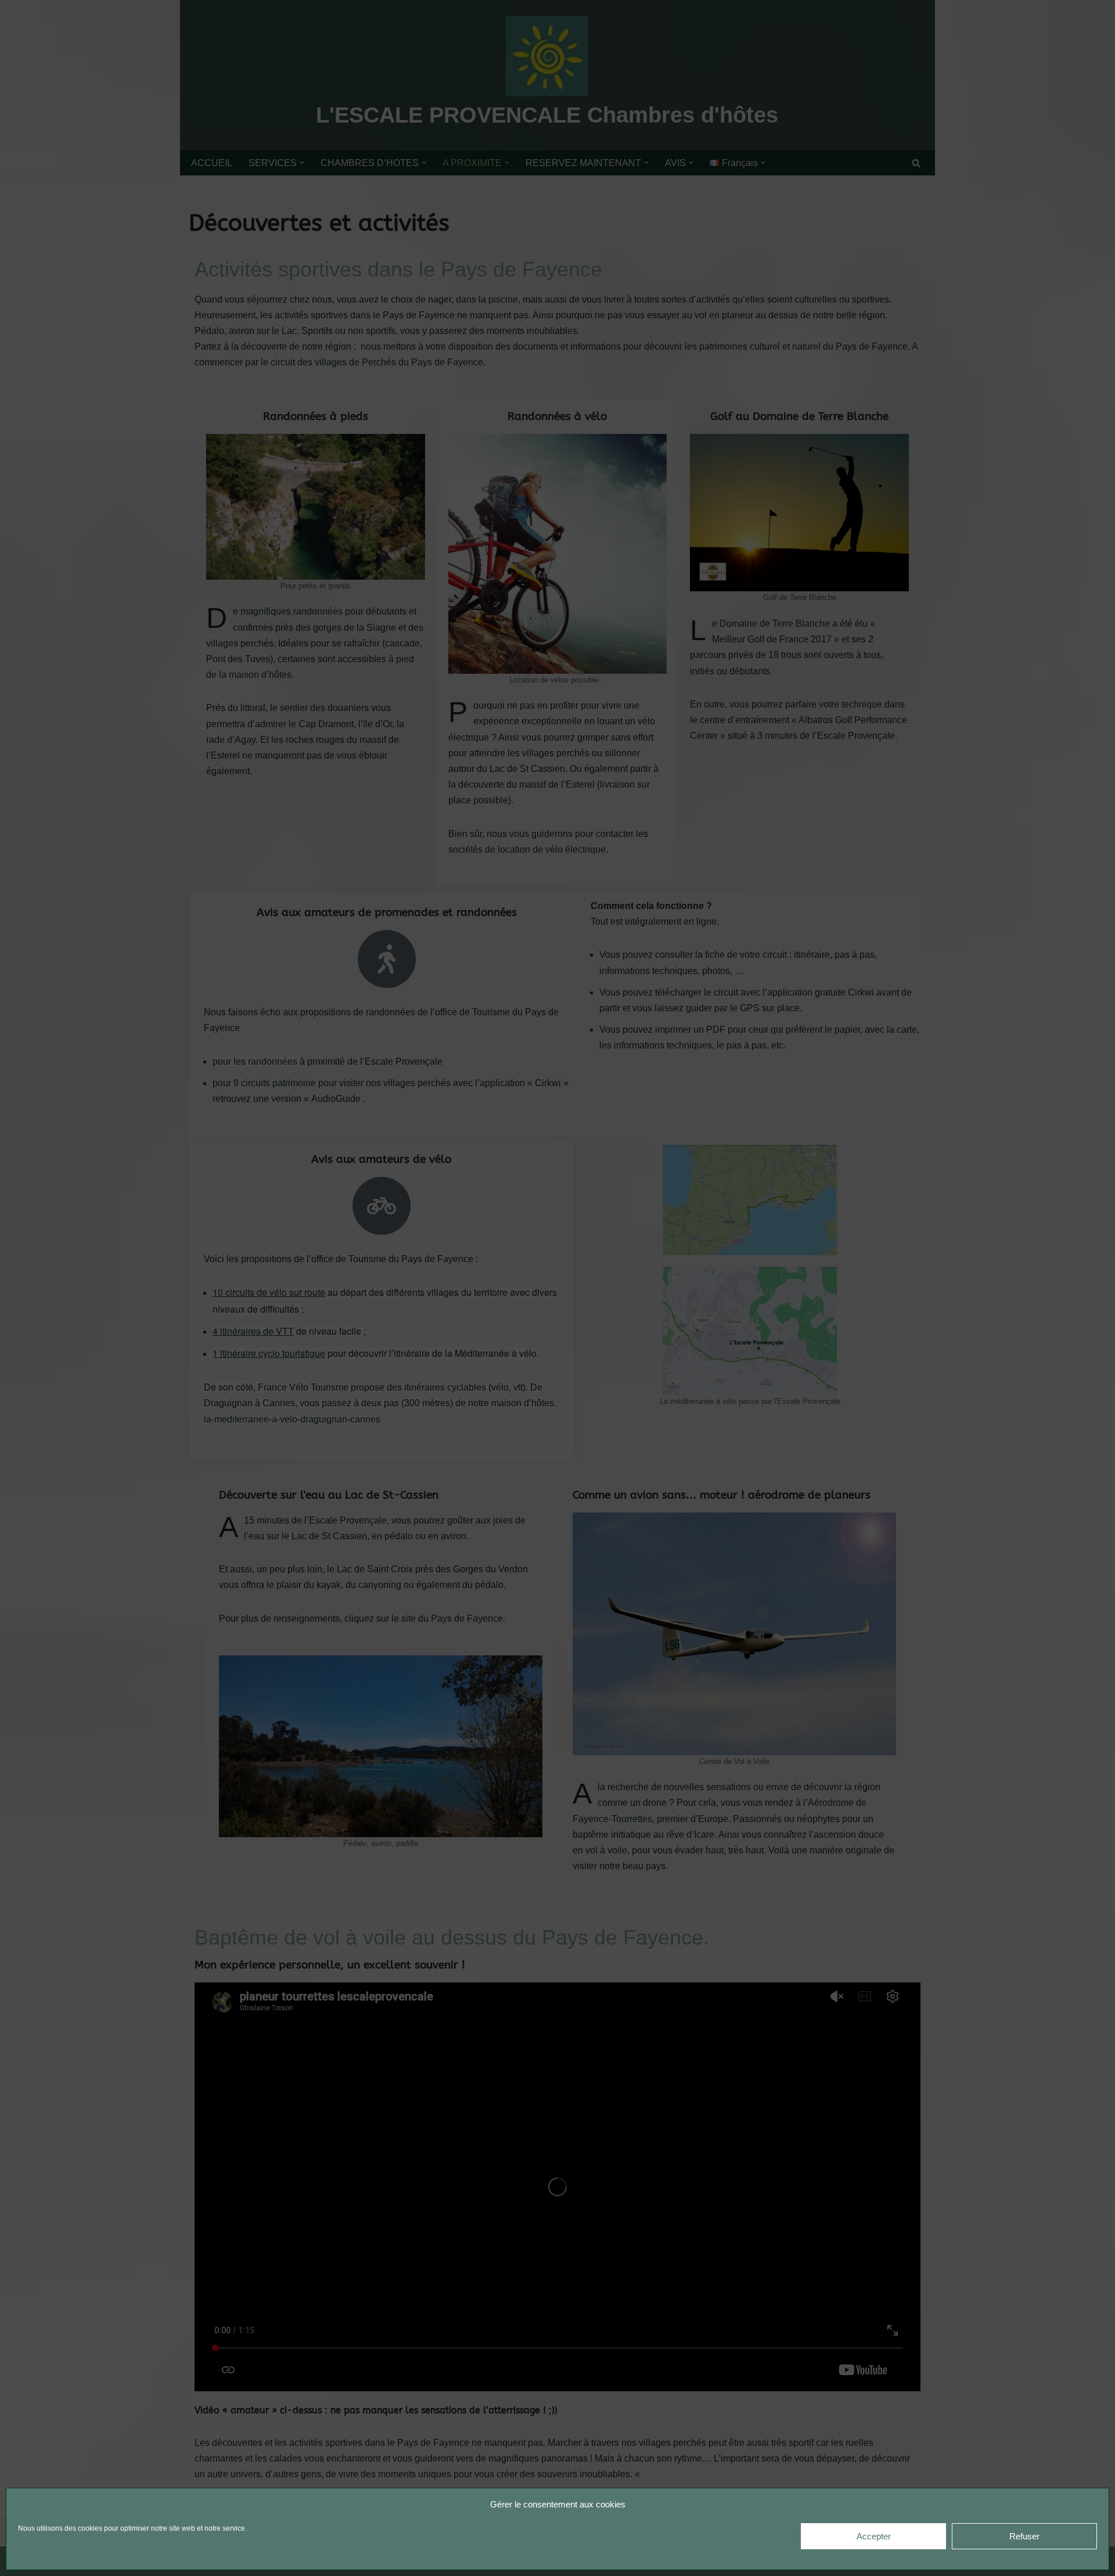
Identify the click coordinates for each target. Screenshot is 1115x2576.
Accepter (874, 2536)
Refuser (1024, 2536)
